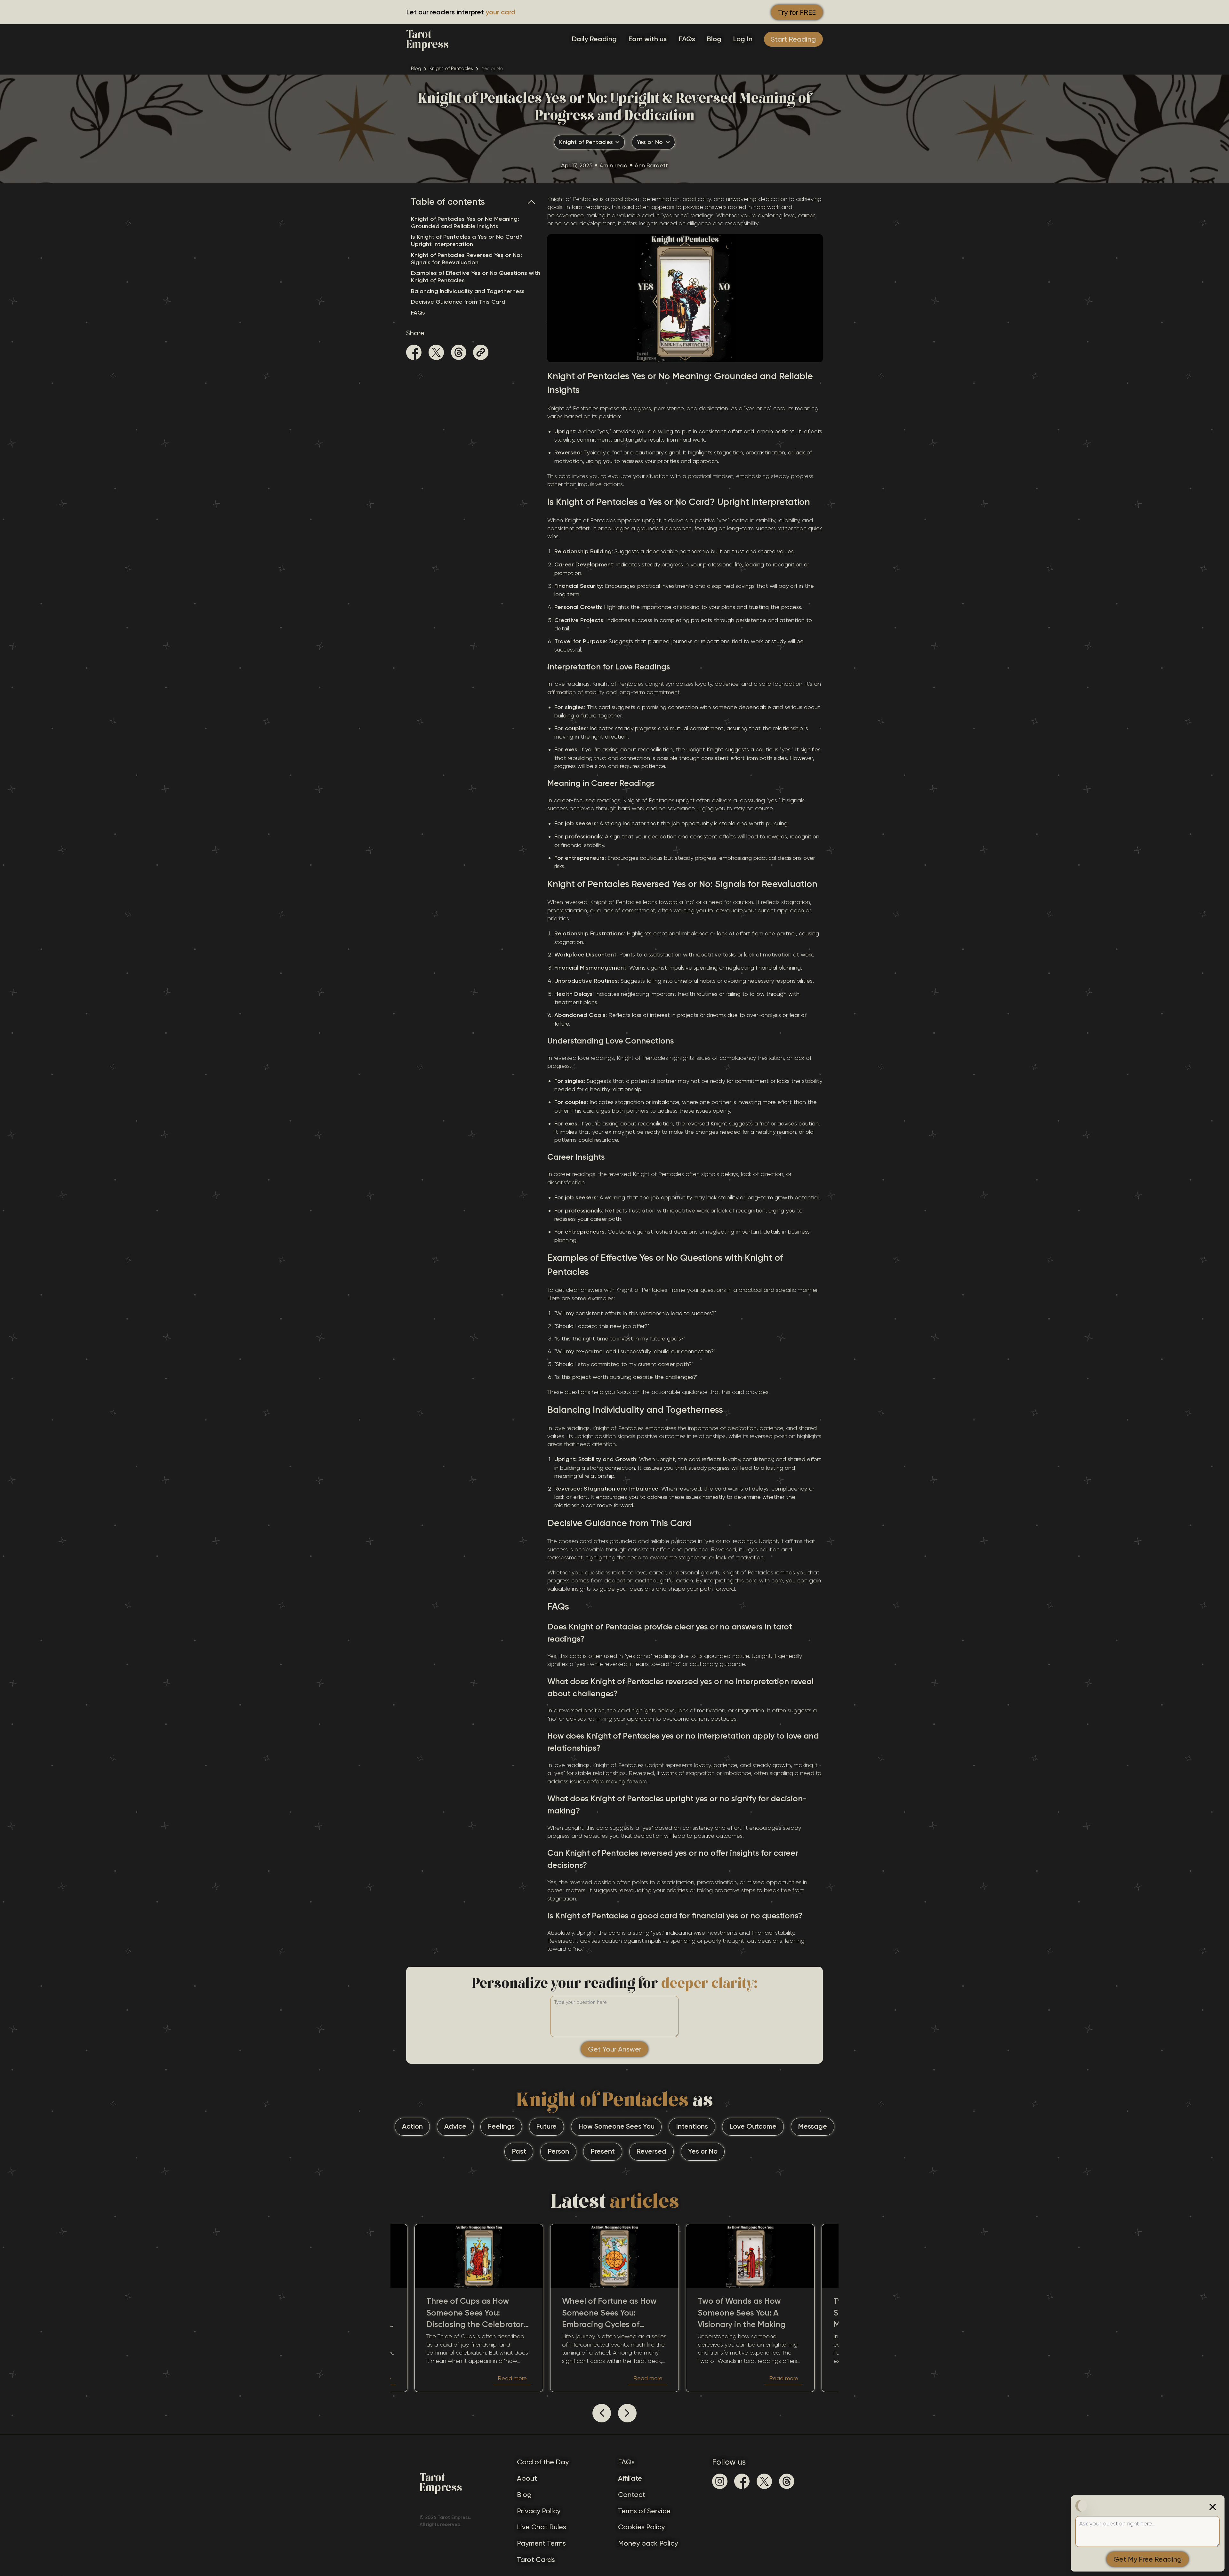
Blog (714, 39)
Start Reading (793, 39)
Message (812, 2126)
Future (546, 2126)
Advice (455, 2126)
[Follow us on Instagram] (720, 2481)
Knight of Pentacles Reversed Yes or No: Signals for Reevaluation (466, 259)
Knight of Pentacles (451, 68)
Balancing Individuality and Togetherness (468, 291)
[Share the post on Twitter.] (436, 353)
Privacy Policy (539, 2511)
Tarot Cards (536, 2560)
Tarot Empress (427, 39)
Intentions (692, 2126)
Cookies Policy (641, 2527)
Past (519, 2151)
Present (603, 2151)
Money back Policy (648, 2543)
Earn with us (647, 39)
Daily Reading (594, 39)
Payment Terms (541, 2543)
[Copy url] (481, 352)
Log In (743, 39)
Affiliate (630, 2478)
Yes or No (703, 2151)
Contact (632, 2495)
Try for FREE (797, 12)
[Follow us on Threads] (787, 2481)
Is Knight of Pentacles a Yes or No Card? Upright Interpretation (467, 240)
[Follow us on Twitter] (764, 2481)
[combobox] (589, 142)
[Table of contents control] (534, 202)
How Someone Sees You (616, 2126)
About (527, 2478)
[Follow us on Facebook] (742, 2481)
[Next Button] (627, 2413)
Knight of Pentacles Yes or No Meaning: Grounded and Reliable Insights (465, 223)
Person (558, 2151)
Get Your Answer (615, 2049)
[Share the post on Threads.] (459, 353)
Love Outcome (753, 2126)
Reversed (651, 2151)
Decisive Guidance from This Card (458, 302)
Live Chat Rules (542, 2527)
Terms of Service (644, 2511)
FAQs (687, 39)
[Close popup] (1213, 2507)
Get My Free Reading (1148, 2559)
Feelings (501, 2126)
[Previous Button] (602, 2413)
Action (412, 2126)
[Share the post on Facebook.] (414, 353)
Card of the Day (543, 2462)
